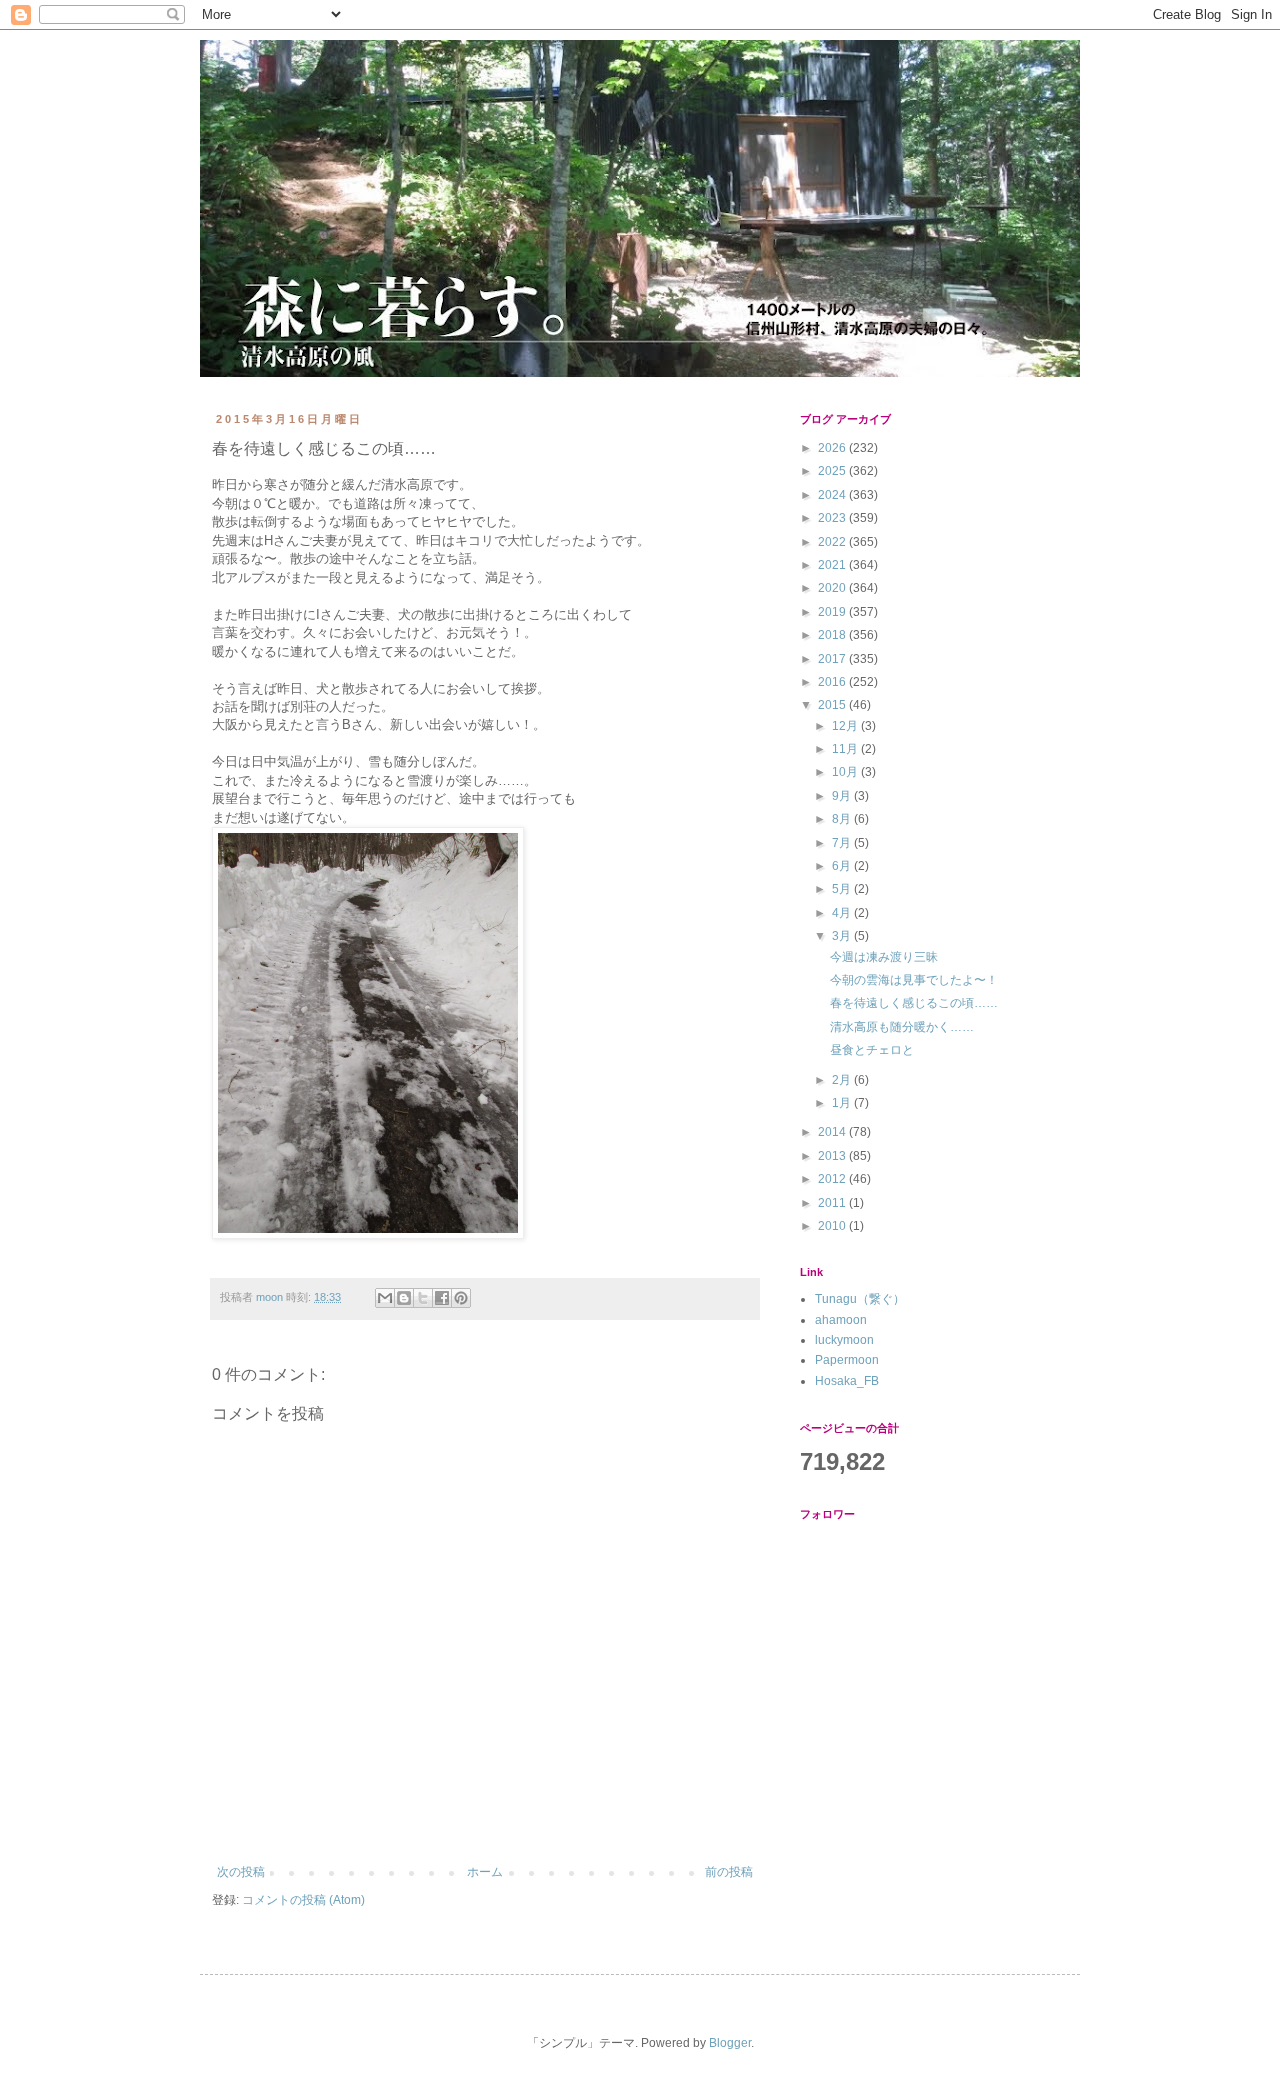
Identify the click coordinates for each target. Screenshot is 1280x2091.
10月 (846, 772)
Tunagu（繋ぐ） (860, 1299)
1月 (843, 1103)
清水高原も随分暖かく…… (902, 1027)
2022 (833, 542)
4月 (843, 913)
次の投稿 (241, 1872)
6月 (843, 866)
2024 (833, 495)
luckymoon (844, 1340)
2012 (833, 1179)
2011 (833, 1203)
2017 (833, 659)
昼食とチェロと (872, 1050)
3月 (843, 936)
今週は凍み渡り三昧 (884, 957)
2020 (833, 588)
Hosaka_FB (847, 1381)
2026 (833, 448)
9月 (843, 796)
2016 (833, 682)
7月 (843, 843)
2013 (833, 1156)
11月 (846, 749)
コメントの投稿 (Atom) (303, 1900)
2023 (833, 518)
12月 (846, 726)
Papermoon (847, 1360)
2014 (833, 1132)
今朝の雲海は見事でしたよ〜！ (914, 980)
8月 (843, 819)
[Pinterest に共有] (461, 1298)
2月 (843, 1080)
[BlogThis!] (404, 1298)
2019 (833, 612)
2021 (833, 565)
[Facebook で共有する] (442, 1298)
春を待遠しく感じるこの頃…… (914, 1003)
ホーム (485, 1872)
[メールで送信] (385, 1298)
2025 (833, 471)
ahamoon (841, 1320)
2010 (833, 1226)
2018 (833, 635)
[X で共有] (423, 1298)
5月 (843, 889)
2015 (833, 705)
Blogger (730, 2043)
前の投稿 (729, 1872)
